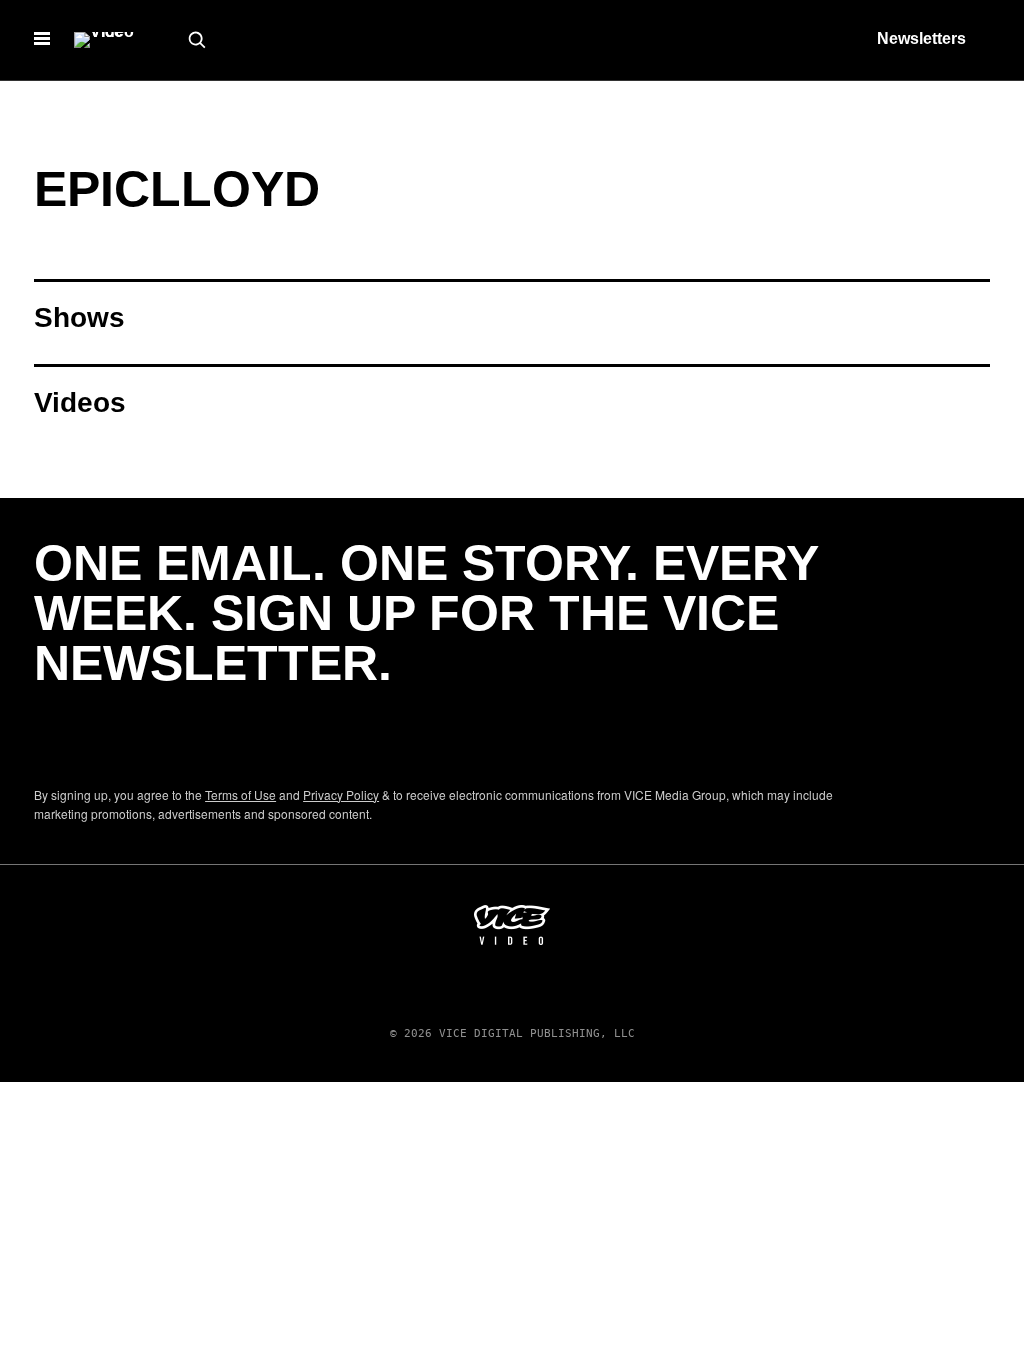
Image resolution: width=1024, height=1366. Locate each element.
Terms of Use (240, 794)
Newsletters (921, 38)
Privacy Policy (341, 794)
